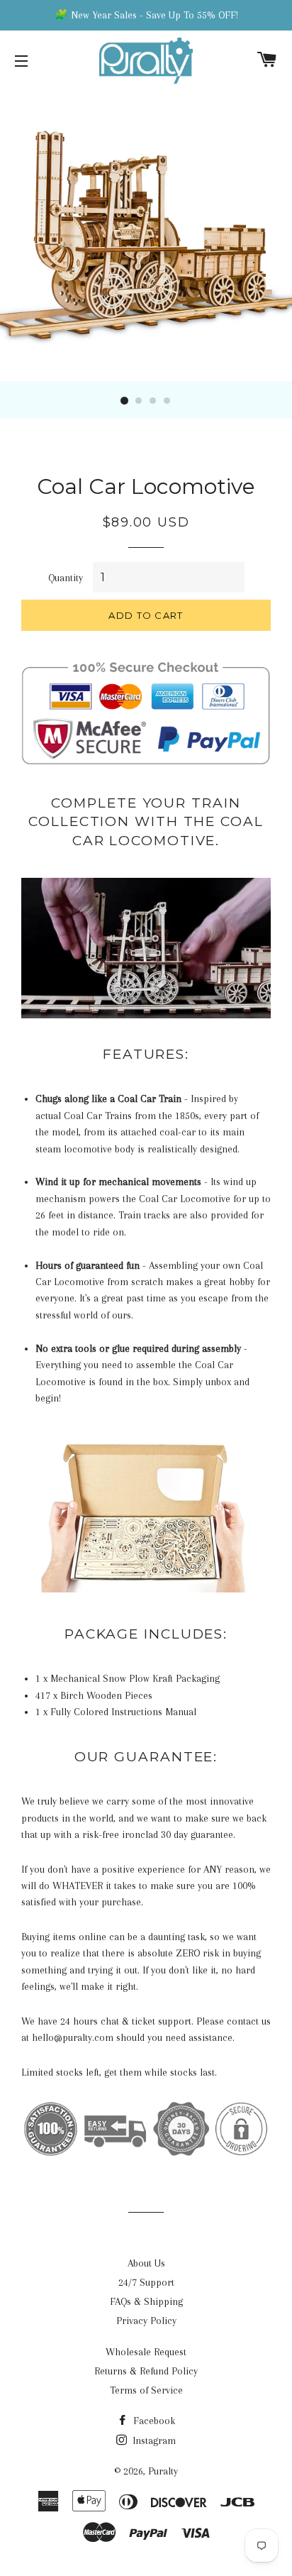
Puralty (163, 2471)
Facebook (153, 2421)
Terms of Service (146, 2390)
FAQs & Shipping (146, 2301)
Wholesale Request (146, 2352)
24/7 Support (146, 2282)
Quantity (66, 578)
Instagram (153, 2440)
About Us (146, 2263)
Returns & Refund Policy (146, 2371)
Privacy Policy (146, 2321)
